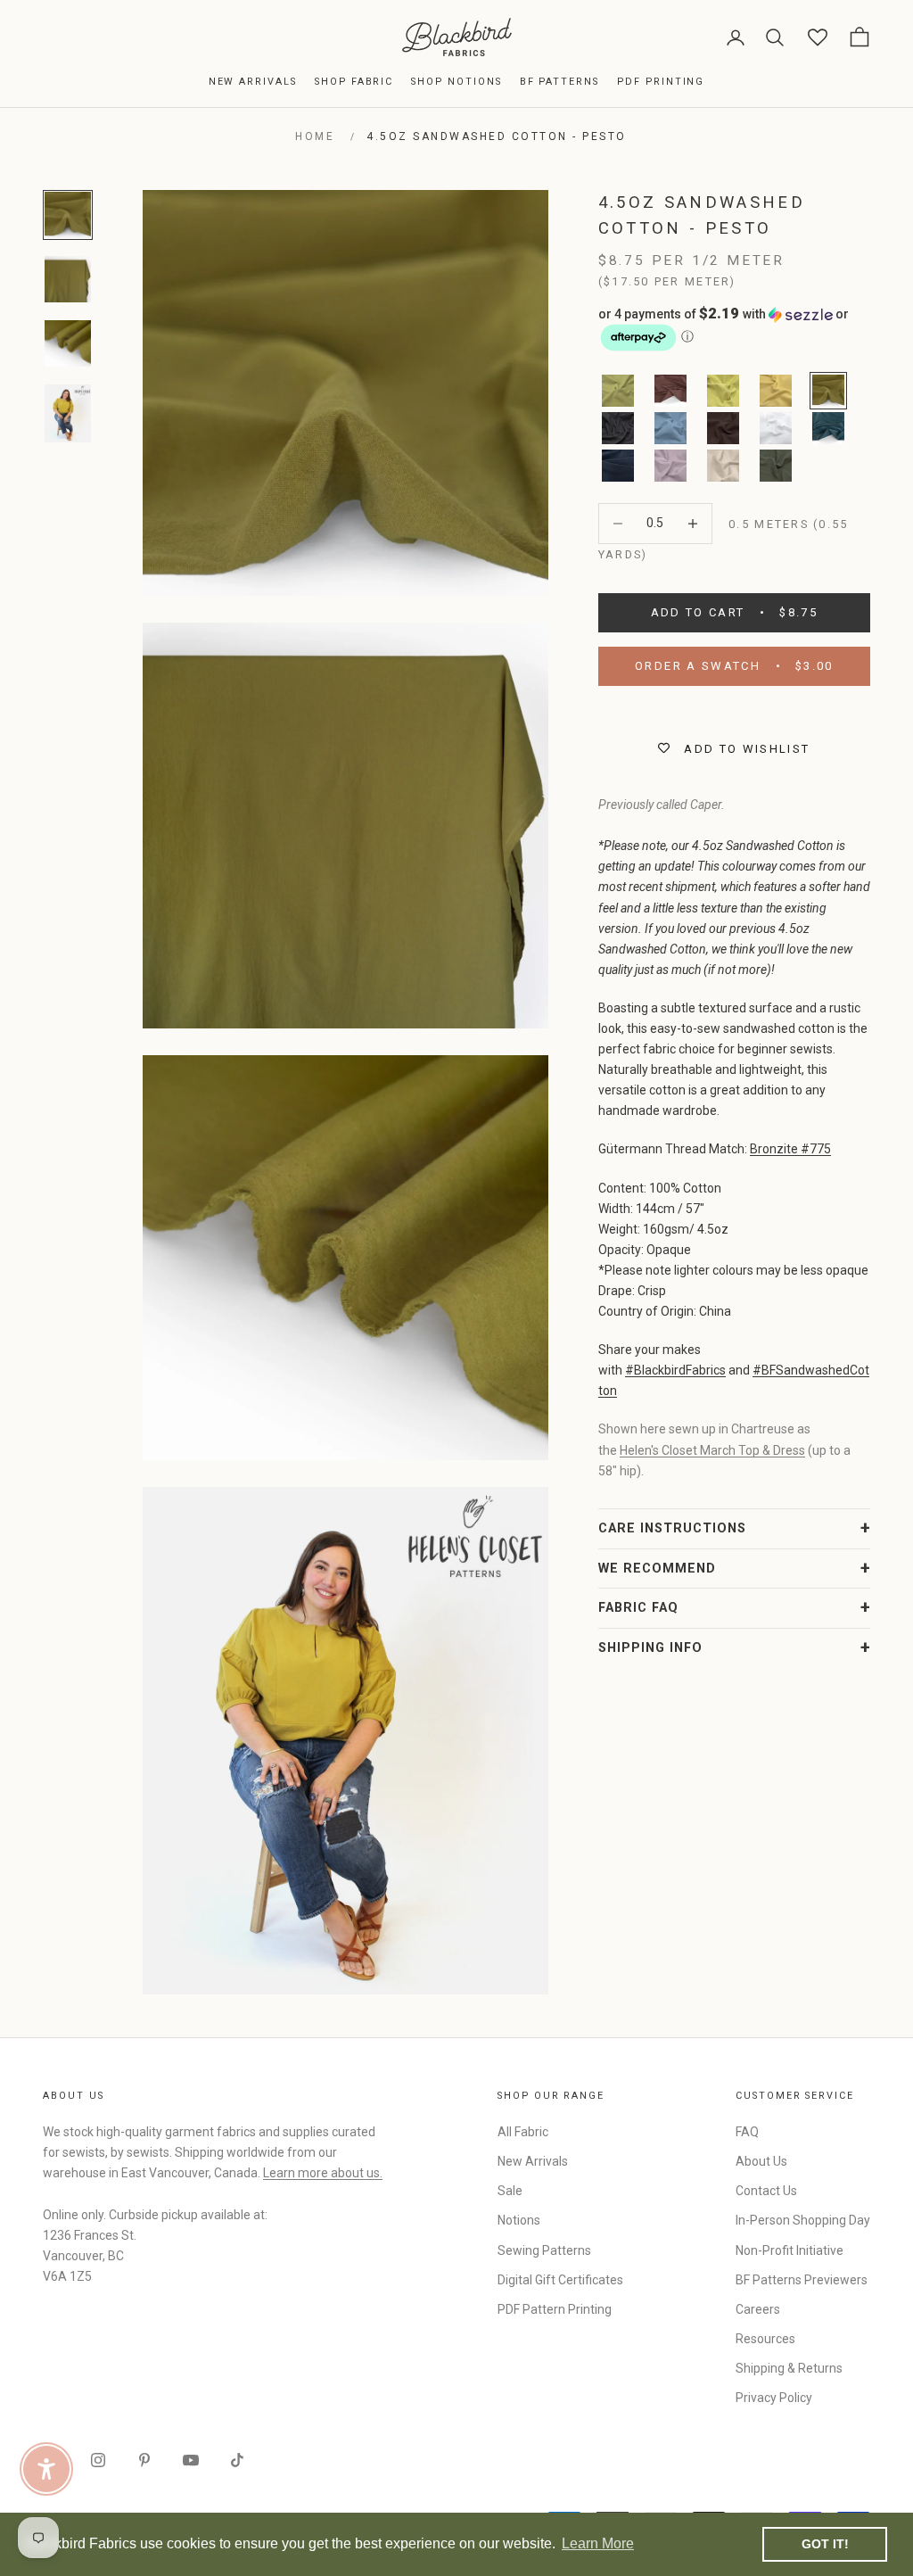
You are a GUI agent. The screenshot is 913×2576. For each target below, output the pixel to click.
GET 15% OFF (630, 1436)
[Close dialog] (781, 1070)
